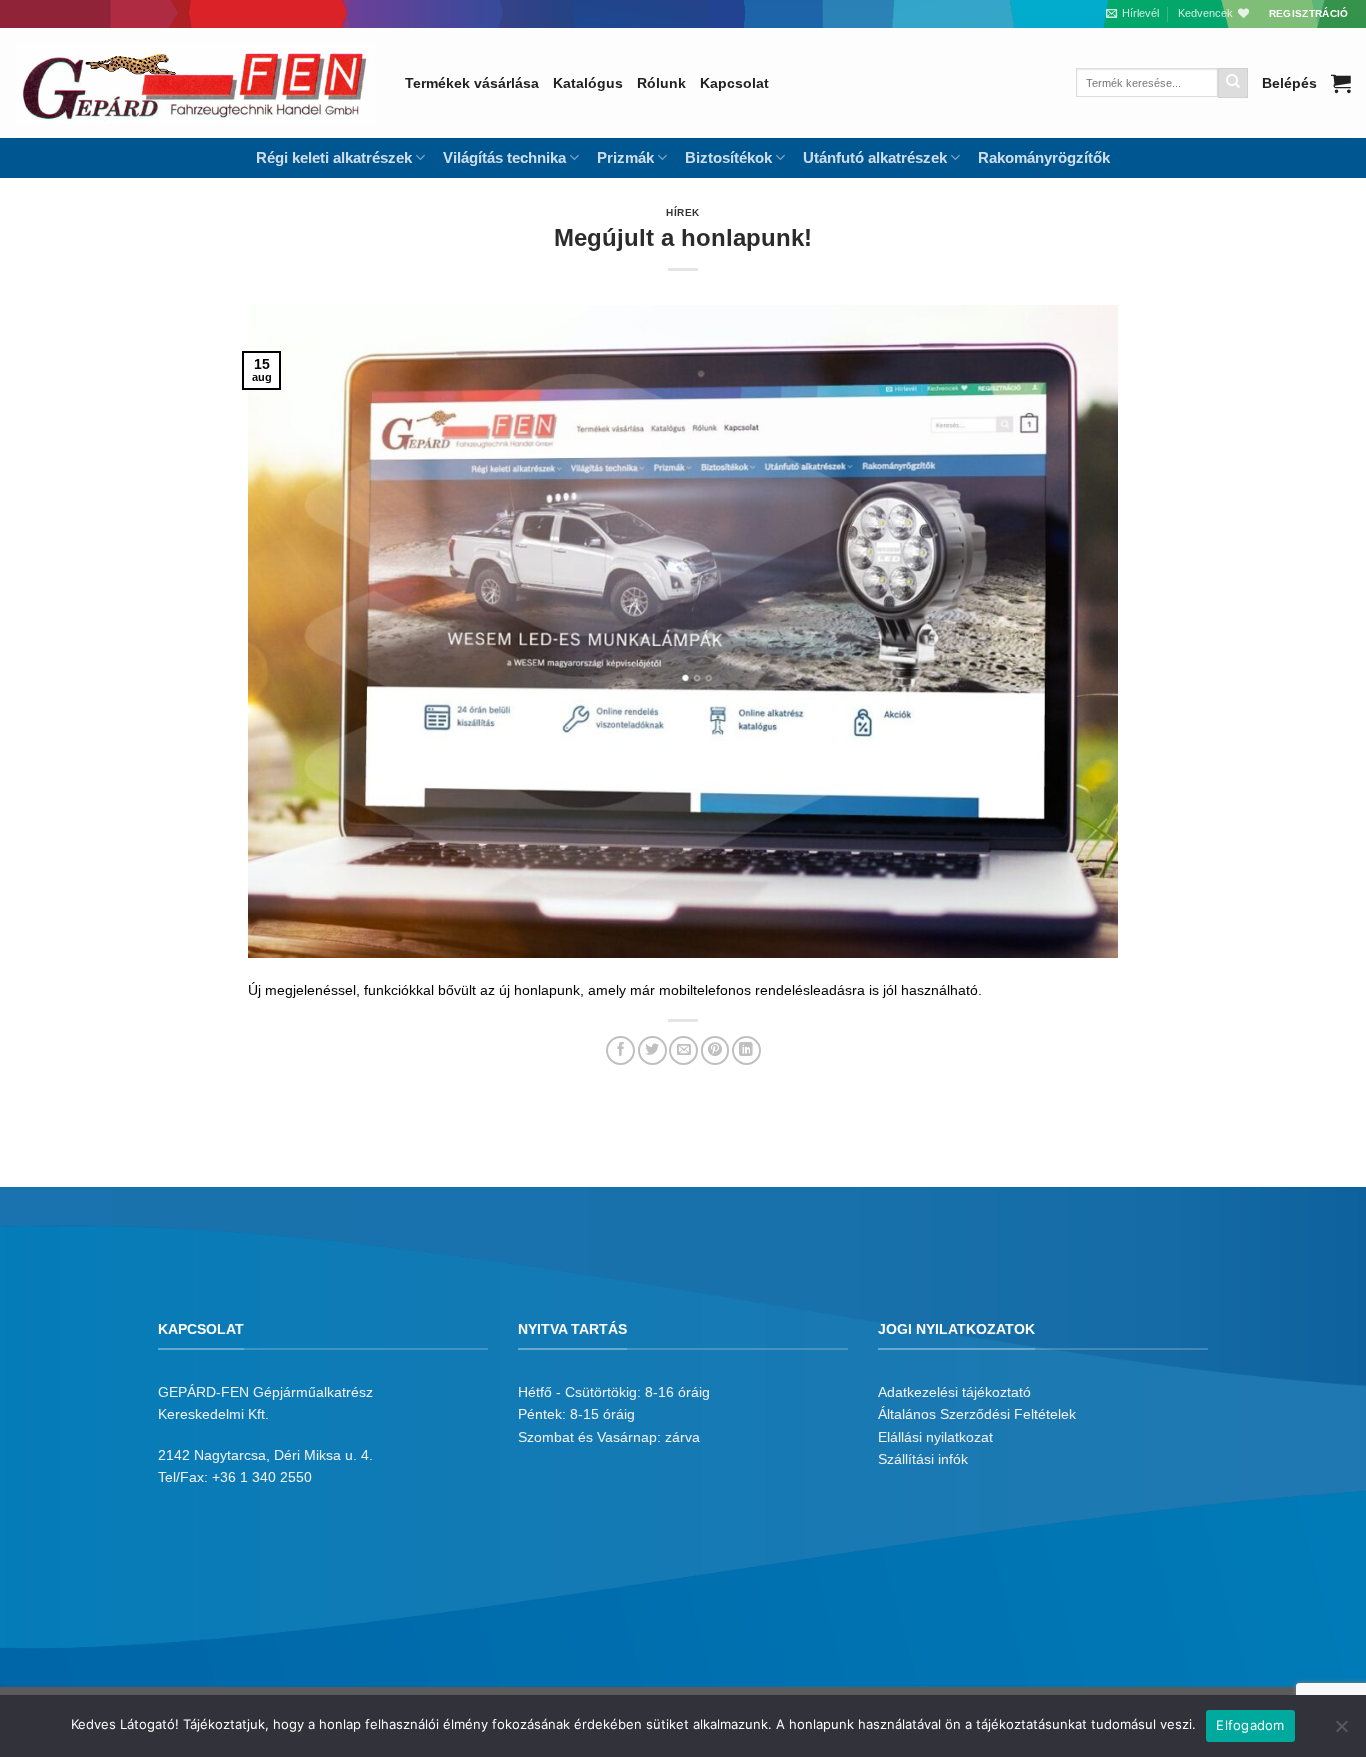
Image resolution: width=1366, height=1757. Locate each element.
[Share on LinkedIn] (746, 1050)
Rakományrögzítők (1044, 157)
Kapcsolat (734, 83)
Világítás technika (504, 157)
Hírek (682, 212)
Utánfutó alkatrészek (875, 157)
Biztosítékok (728, 157)
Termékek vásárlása (472, 83)
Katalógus (588, 83)
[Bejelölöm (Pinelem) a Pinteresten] (715, 1050)
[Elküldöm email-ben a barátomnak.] (683, 1050)
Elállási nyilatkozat (935, 1437)
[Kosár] (1341, 83)
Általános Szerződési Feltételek (977, 1414)
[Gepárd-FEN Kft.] (195, 83)
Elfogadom (1250, 1725)
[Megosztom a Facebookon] (620, 1050)
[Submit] (1233, 83)
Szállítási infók (923, 1459)
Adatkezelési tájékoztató (954, 1392)
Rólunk (661, 83)
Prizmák (625, 157)
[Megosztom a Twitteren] (652, 1050)
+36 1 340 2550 (262, 1477)
